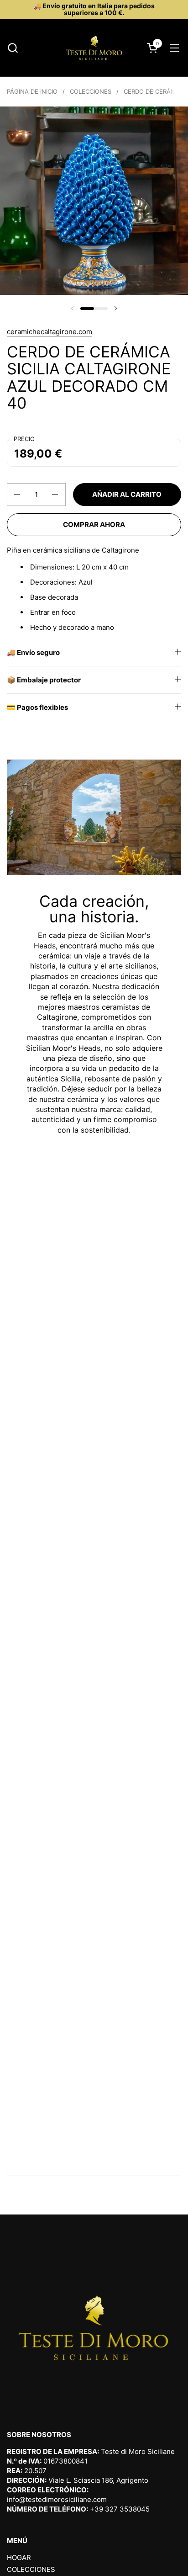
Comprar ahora (94, 524)
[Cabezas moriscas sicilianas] (94, 48)
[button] (13, 48)
